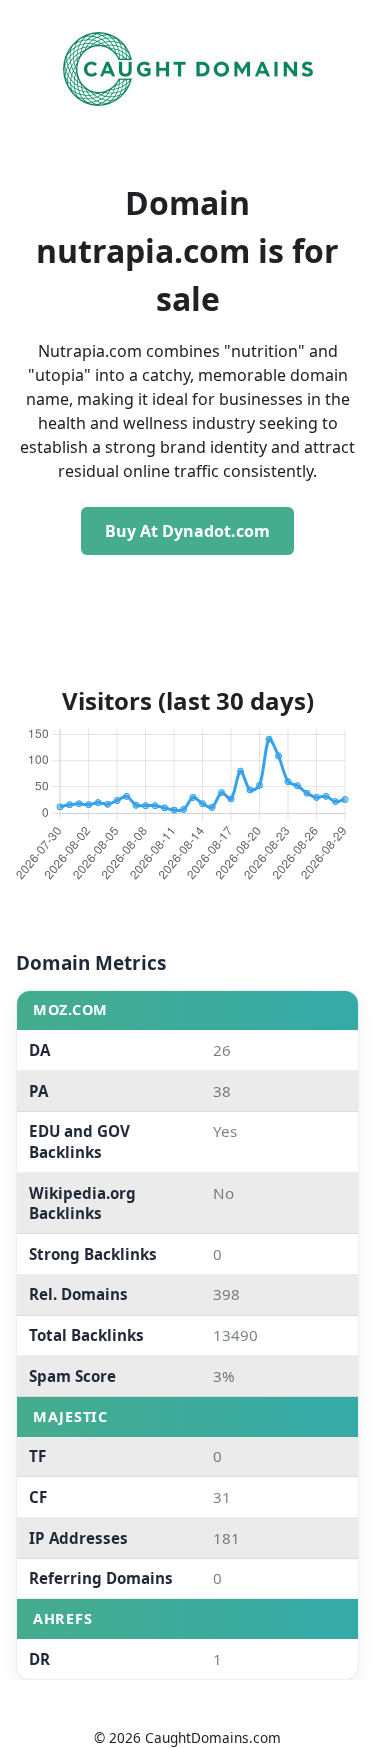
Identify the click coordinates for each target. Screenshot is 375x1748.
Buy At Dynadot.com (187, 531)
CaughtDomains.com (213, 1737)
